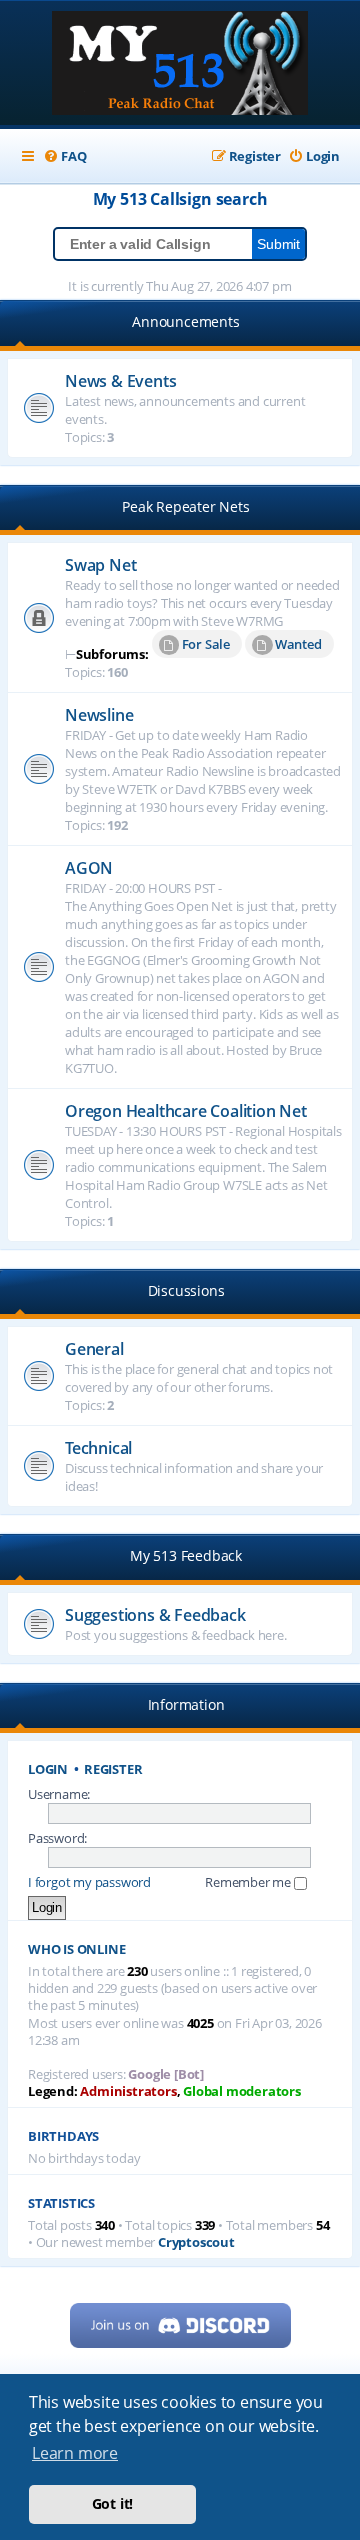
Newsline (99, 715)
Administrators (128, 2091)
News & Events (120, 381)
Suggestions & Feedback (155, 1615)
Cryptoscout (196, 2242)
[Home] (180, 65)
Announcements (185, 321)
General (94, 1349)
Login (48, 1769)
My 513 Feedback (186, 1555)
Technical (98, 1448)
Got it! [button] (113, 2503)
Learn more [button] (75, 2453)
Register (113, 1769)
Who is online (76, 1949)
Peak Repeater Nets (185, 506)
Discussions (186, 1290)
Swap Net (100, 565)
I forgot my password (89, 1882)
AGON (89, 868)
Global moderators (242, 2091)
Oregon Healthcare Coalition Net (186, 1111)
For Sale (206, 644)
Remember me (249, 1882)
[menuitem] (64, 156)
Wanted (298, 644)
